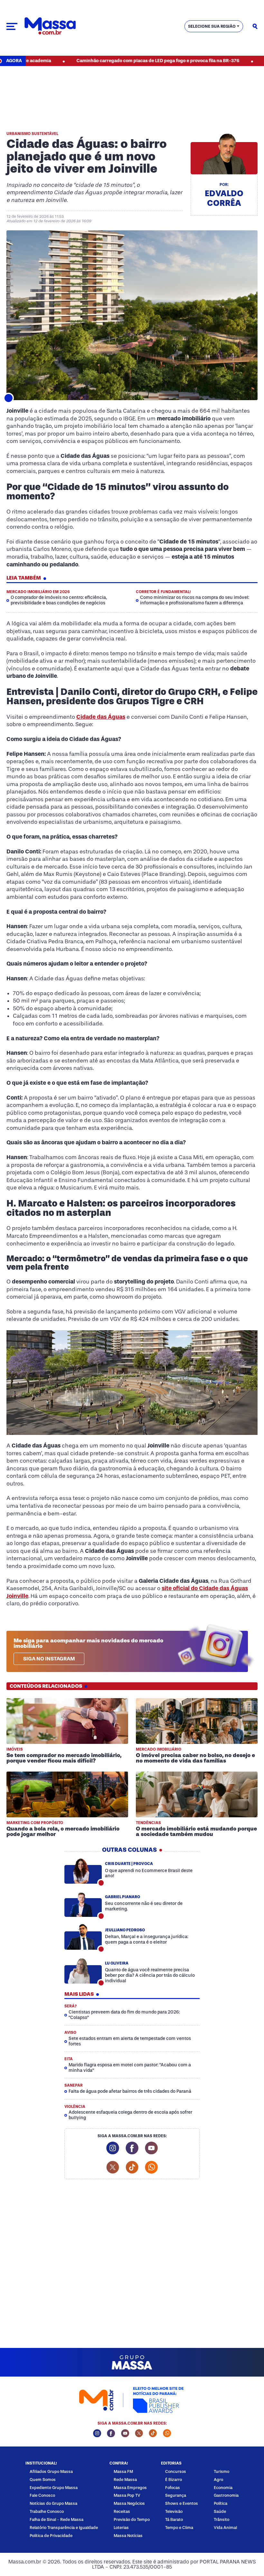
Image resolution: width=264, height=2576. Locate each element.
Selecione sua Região (212, 26)
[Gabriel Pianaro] (83, 1904)
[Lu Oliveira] (83, 1971)
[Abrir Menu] (12, 26)
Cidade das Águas (101, 717)
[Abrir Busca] (255, 26)
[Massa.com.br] (50, 26)
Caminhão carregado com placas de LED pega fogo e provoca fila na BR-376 (108, 61)
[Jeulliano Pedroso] (83, 1937)
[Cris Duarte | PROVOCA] (83, 1871)
